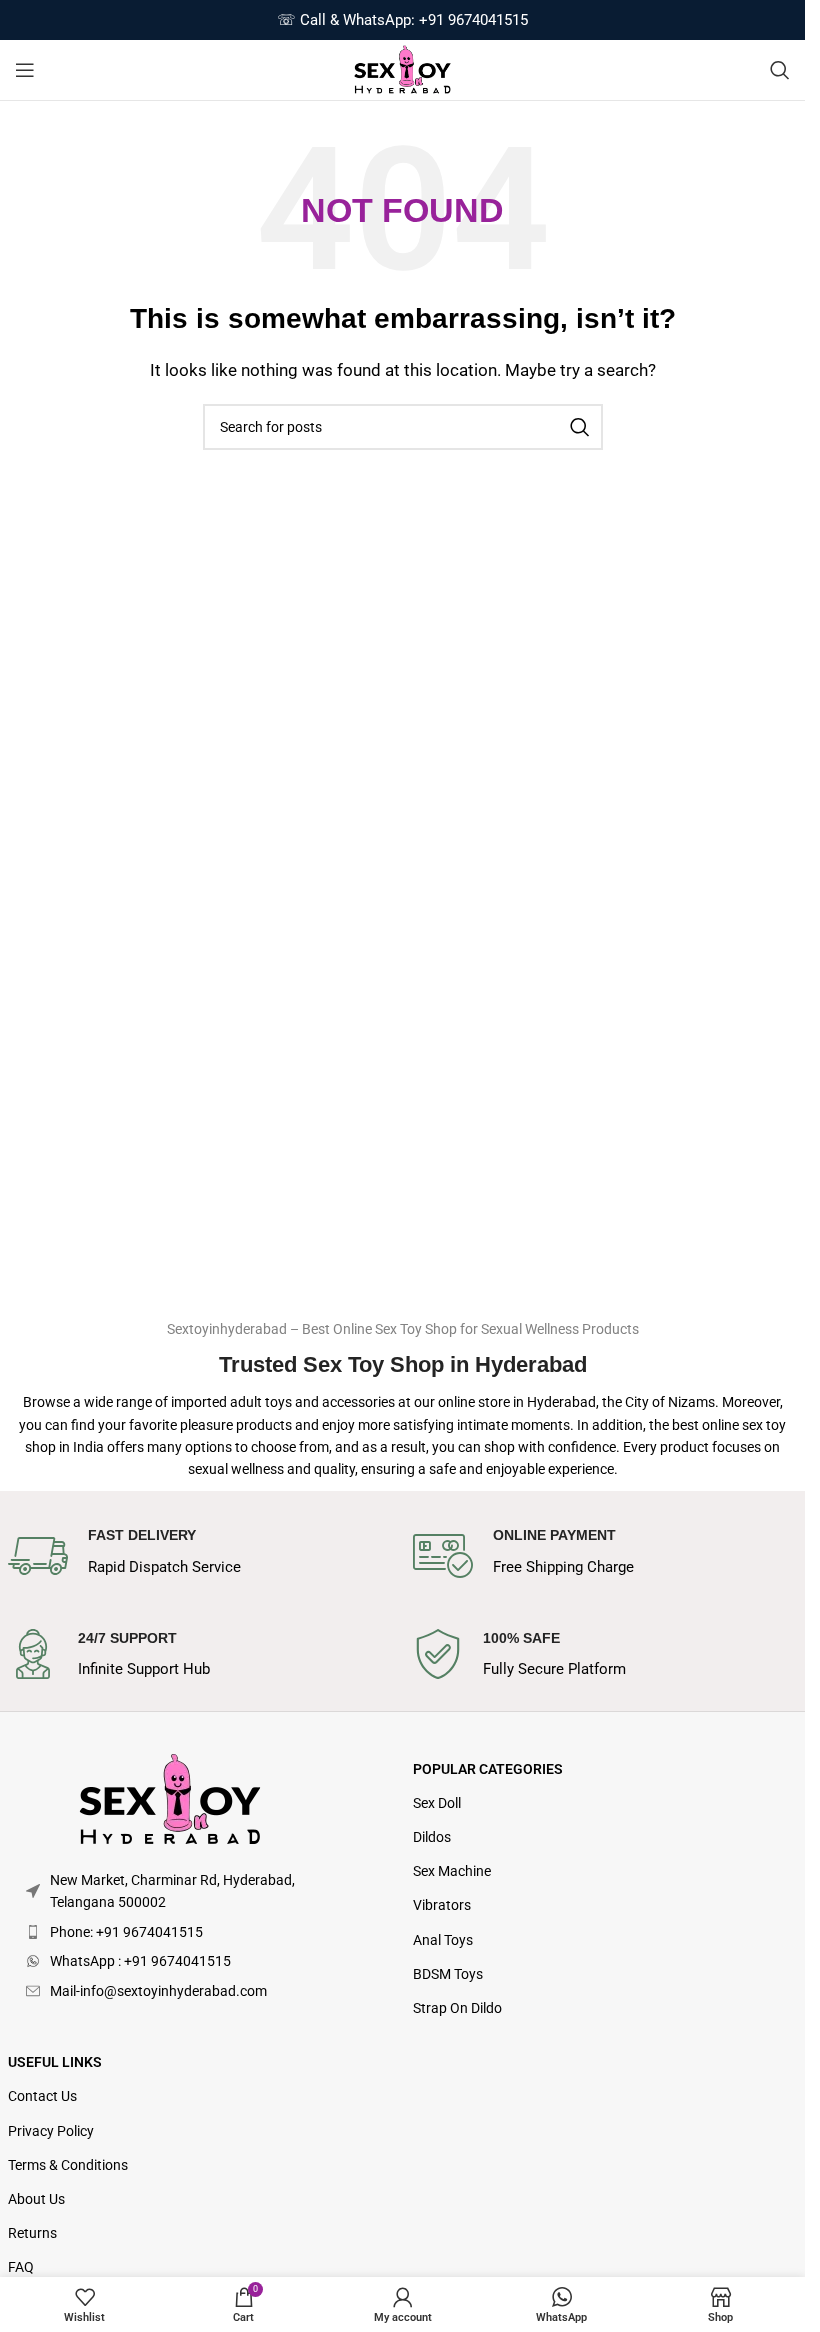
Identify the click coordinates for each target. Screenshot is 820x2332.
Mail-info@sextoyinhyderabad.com (158, 1991)
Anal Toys (443, 1940)
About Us (36, 2199)
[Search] (780, 70)
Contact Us (42, 2096)
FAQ (21, 2267)
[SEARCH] (580, 427)
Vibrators (442, 1905)
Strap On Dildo (457, 2008)
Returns (32, 2233)
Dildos (432, 1837)
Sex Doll (437, 1803)
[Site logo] (402, 69)
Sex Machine (452, 1871)
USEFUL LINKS (55, 2062)
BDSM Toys (448, 1974)
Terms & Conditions (68, 2165)
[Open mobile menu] (25, 70)
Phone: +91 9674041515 (126, 1932)
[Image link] (170, 1799)
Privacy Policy (51, 2131)
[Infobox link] (200, 1556)
